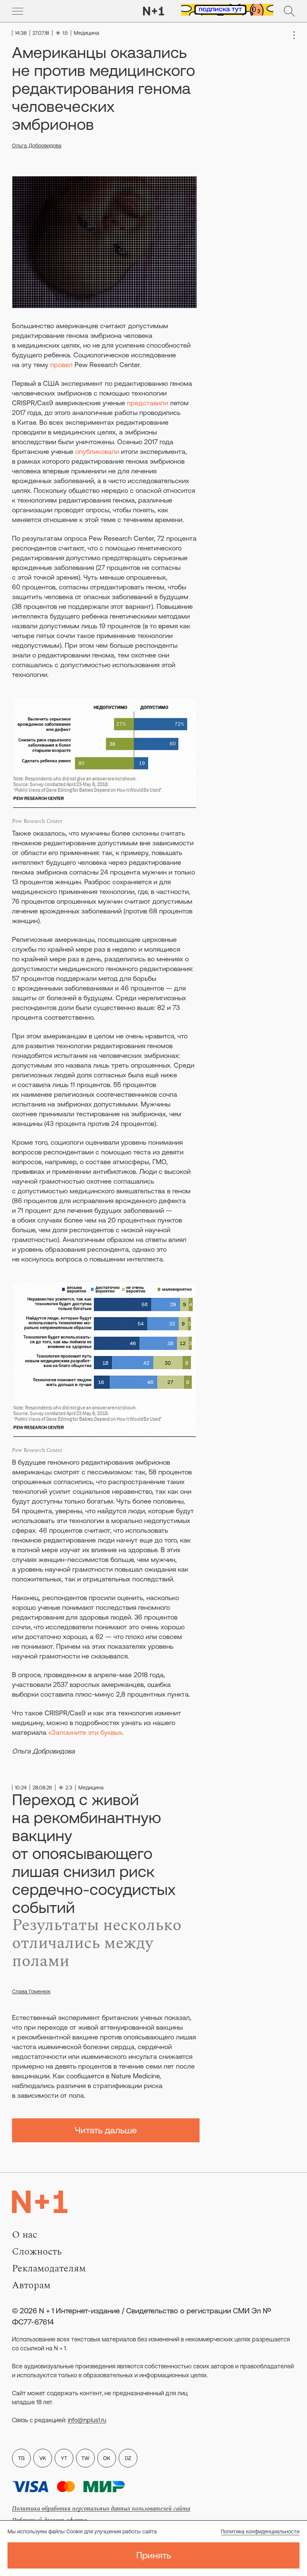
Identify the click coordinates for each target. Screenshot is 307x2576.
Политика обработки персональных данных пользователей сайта (101, 2509)
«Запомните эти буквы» (85, 1732)
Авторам (31, 2285)
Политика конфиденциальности (260, 2531)
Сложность (37, 2252)
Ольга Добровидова (37, 146)
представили (148, 403)
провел (61, 365)
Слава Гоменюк (31, 1991)
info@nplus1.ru (87, 2420)
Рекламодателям (49, 2268)
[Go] (18, 11)
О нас (25, 2235)
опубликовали (97, 451)
